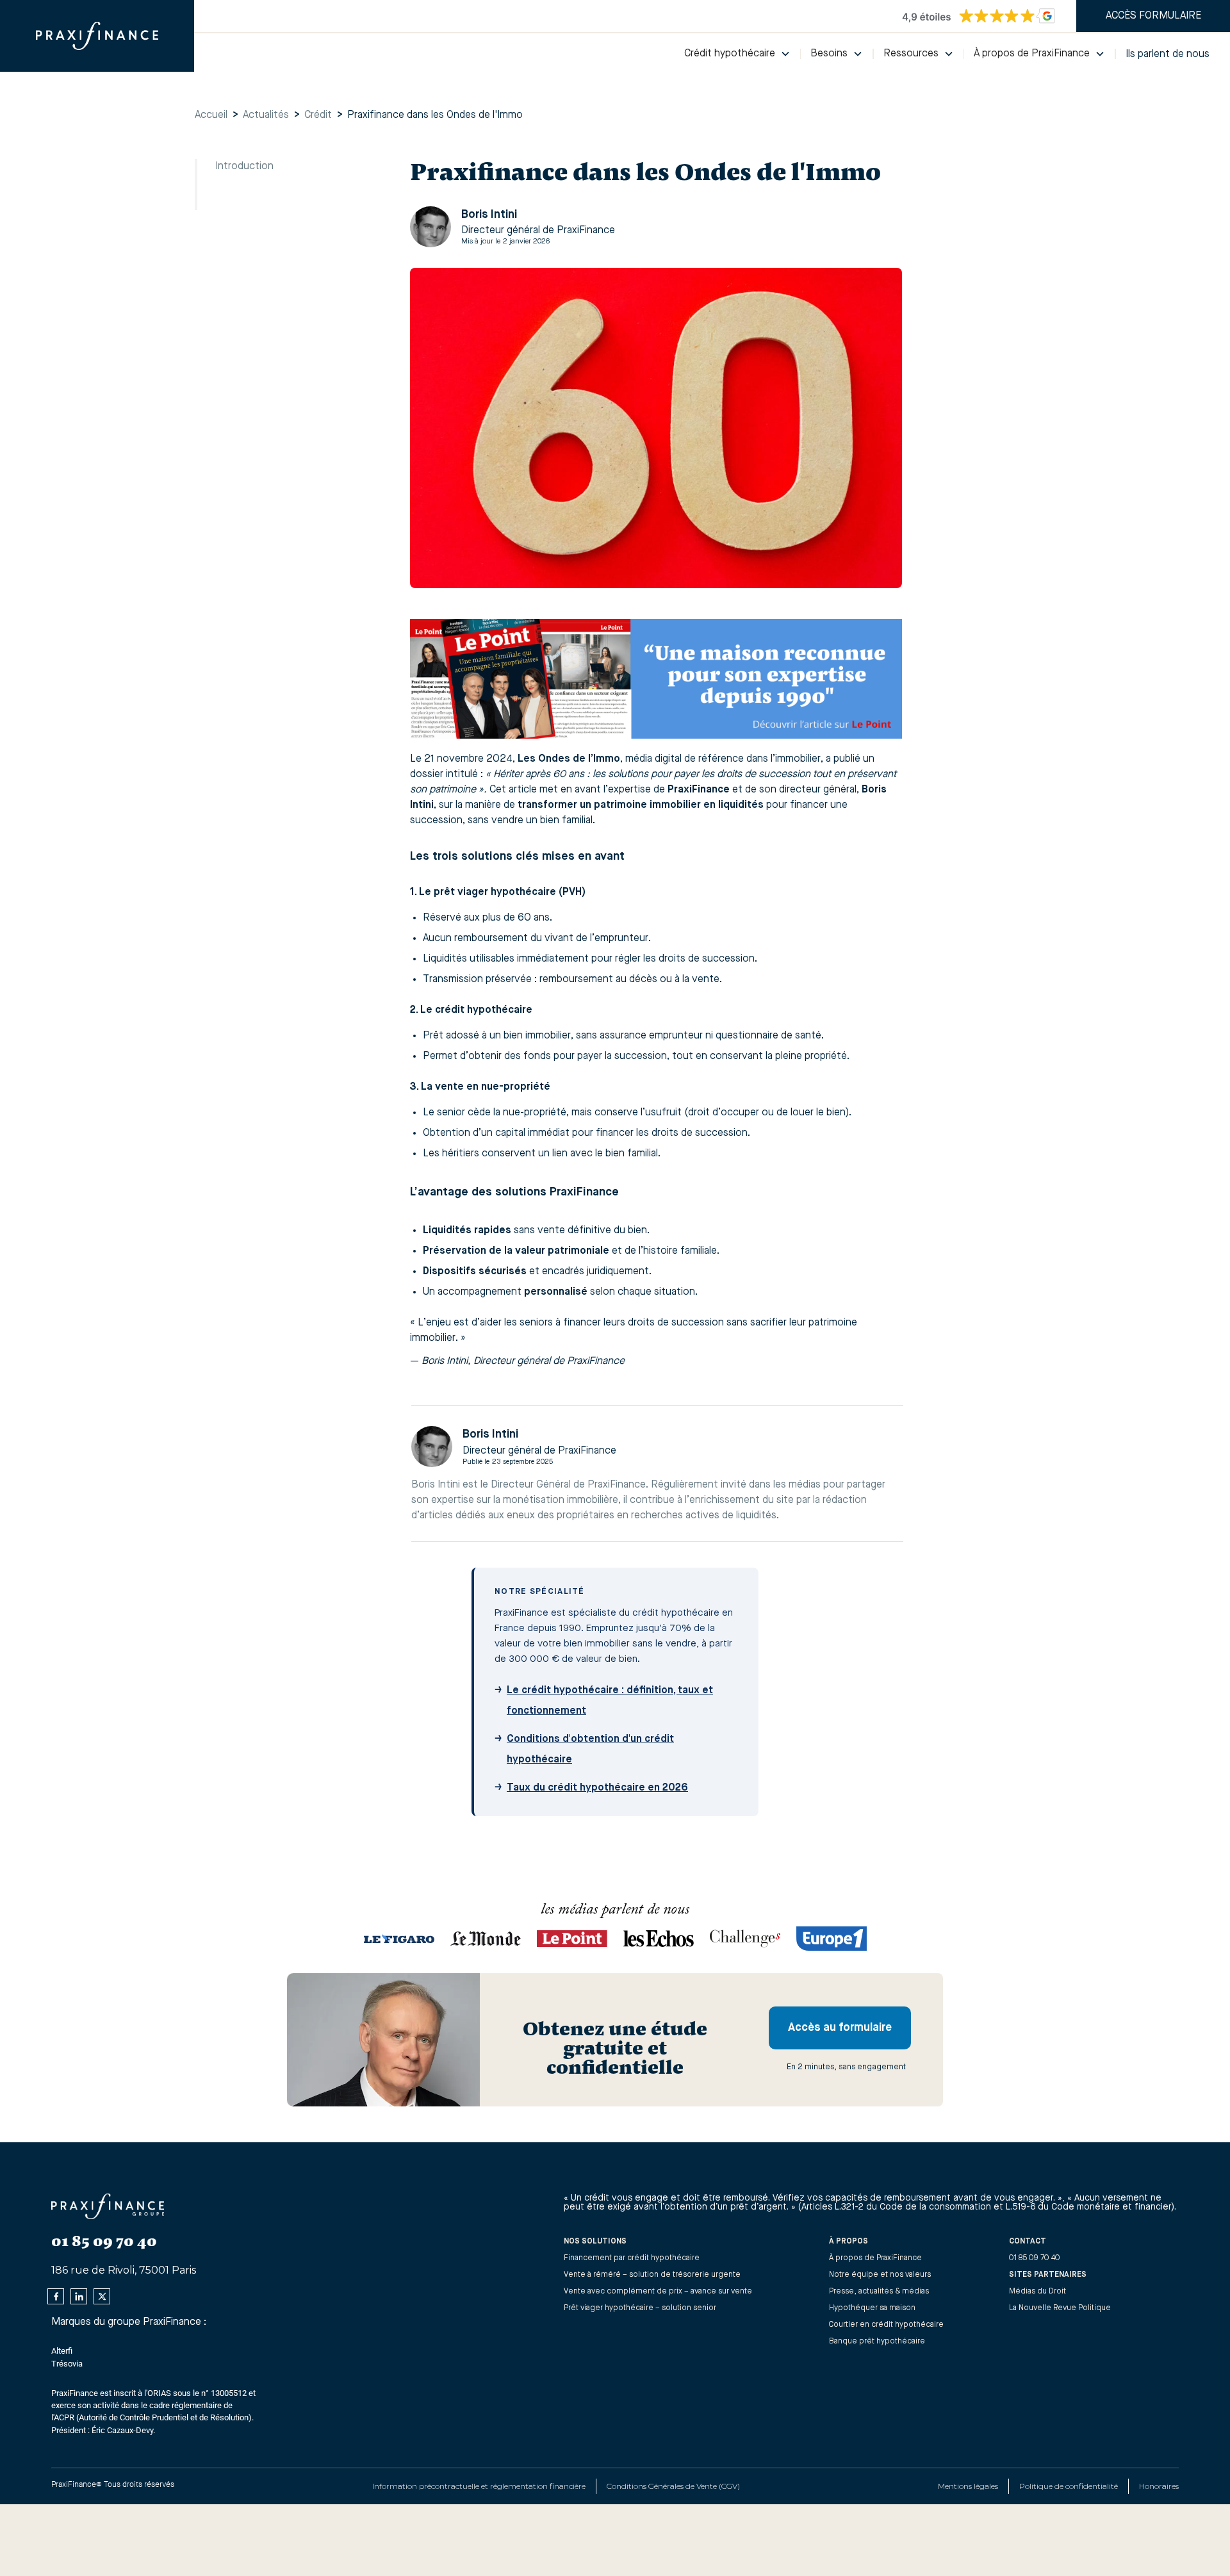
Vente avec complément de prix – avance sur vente (658, 2292)
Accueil (211, 115)
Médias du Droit (1037, 2292)
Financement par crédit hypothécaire (632, 2258)
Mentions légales (968, 2486)
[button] (737, 54)
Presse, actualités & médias (879, 2292)
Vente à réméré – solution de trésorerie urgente (652, 2275)
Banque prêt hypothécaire (877, 2342)
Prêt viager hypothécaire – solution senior (640, 2308)
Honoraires (1159, 2486)
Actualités (266, 115)
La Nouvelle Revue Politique (1060, 2308)
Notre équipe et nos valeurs (880, 2275)
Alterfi (62, 2351)
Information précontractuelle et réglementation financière (479, 2486)
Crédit (318, 115)
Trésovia (67, 2364)
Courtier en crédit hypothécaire (886, 2325)
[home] (97, 36)
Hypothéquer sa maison (872, 2308)
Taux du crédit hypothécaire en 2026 (597, 1788)
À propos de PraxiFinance (875, 2258)
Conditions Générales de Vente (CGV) (673, 2486)
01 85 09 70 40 (1035, 2258)
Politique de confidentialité (1069, 2486)
